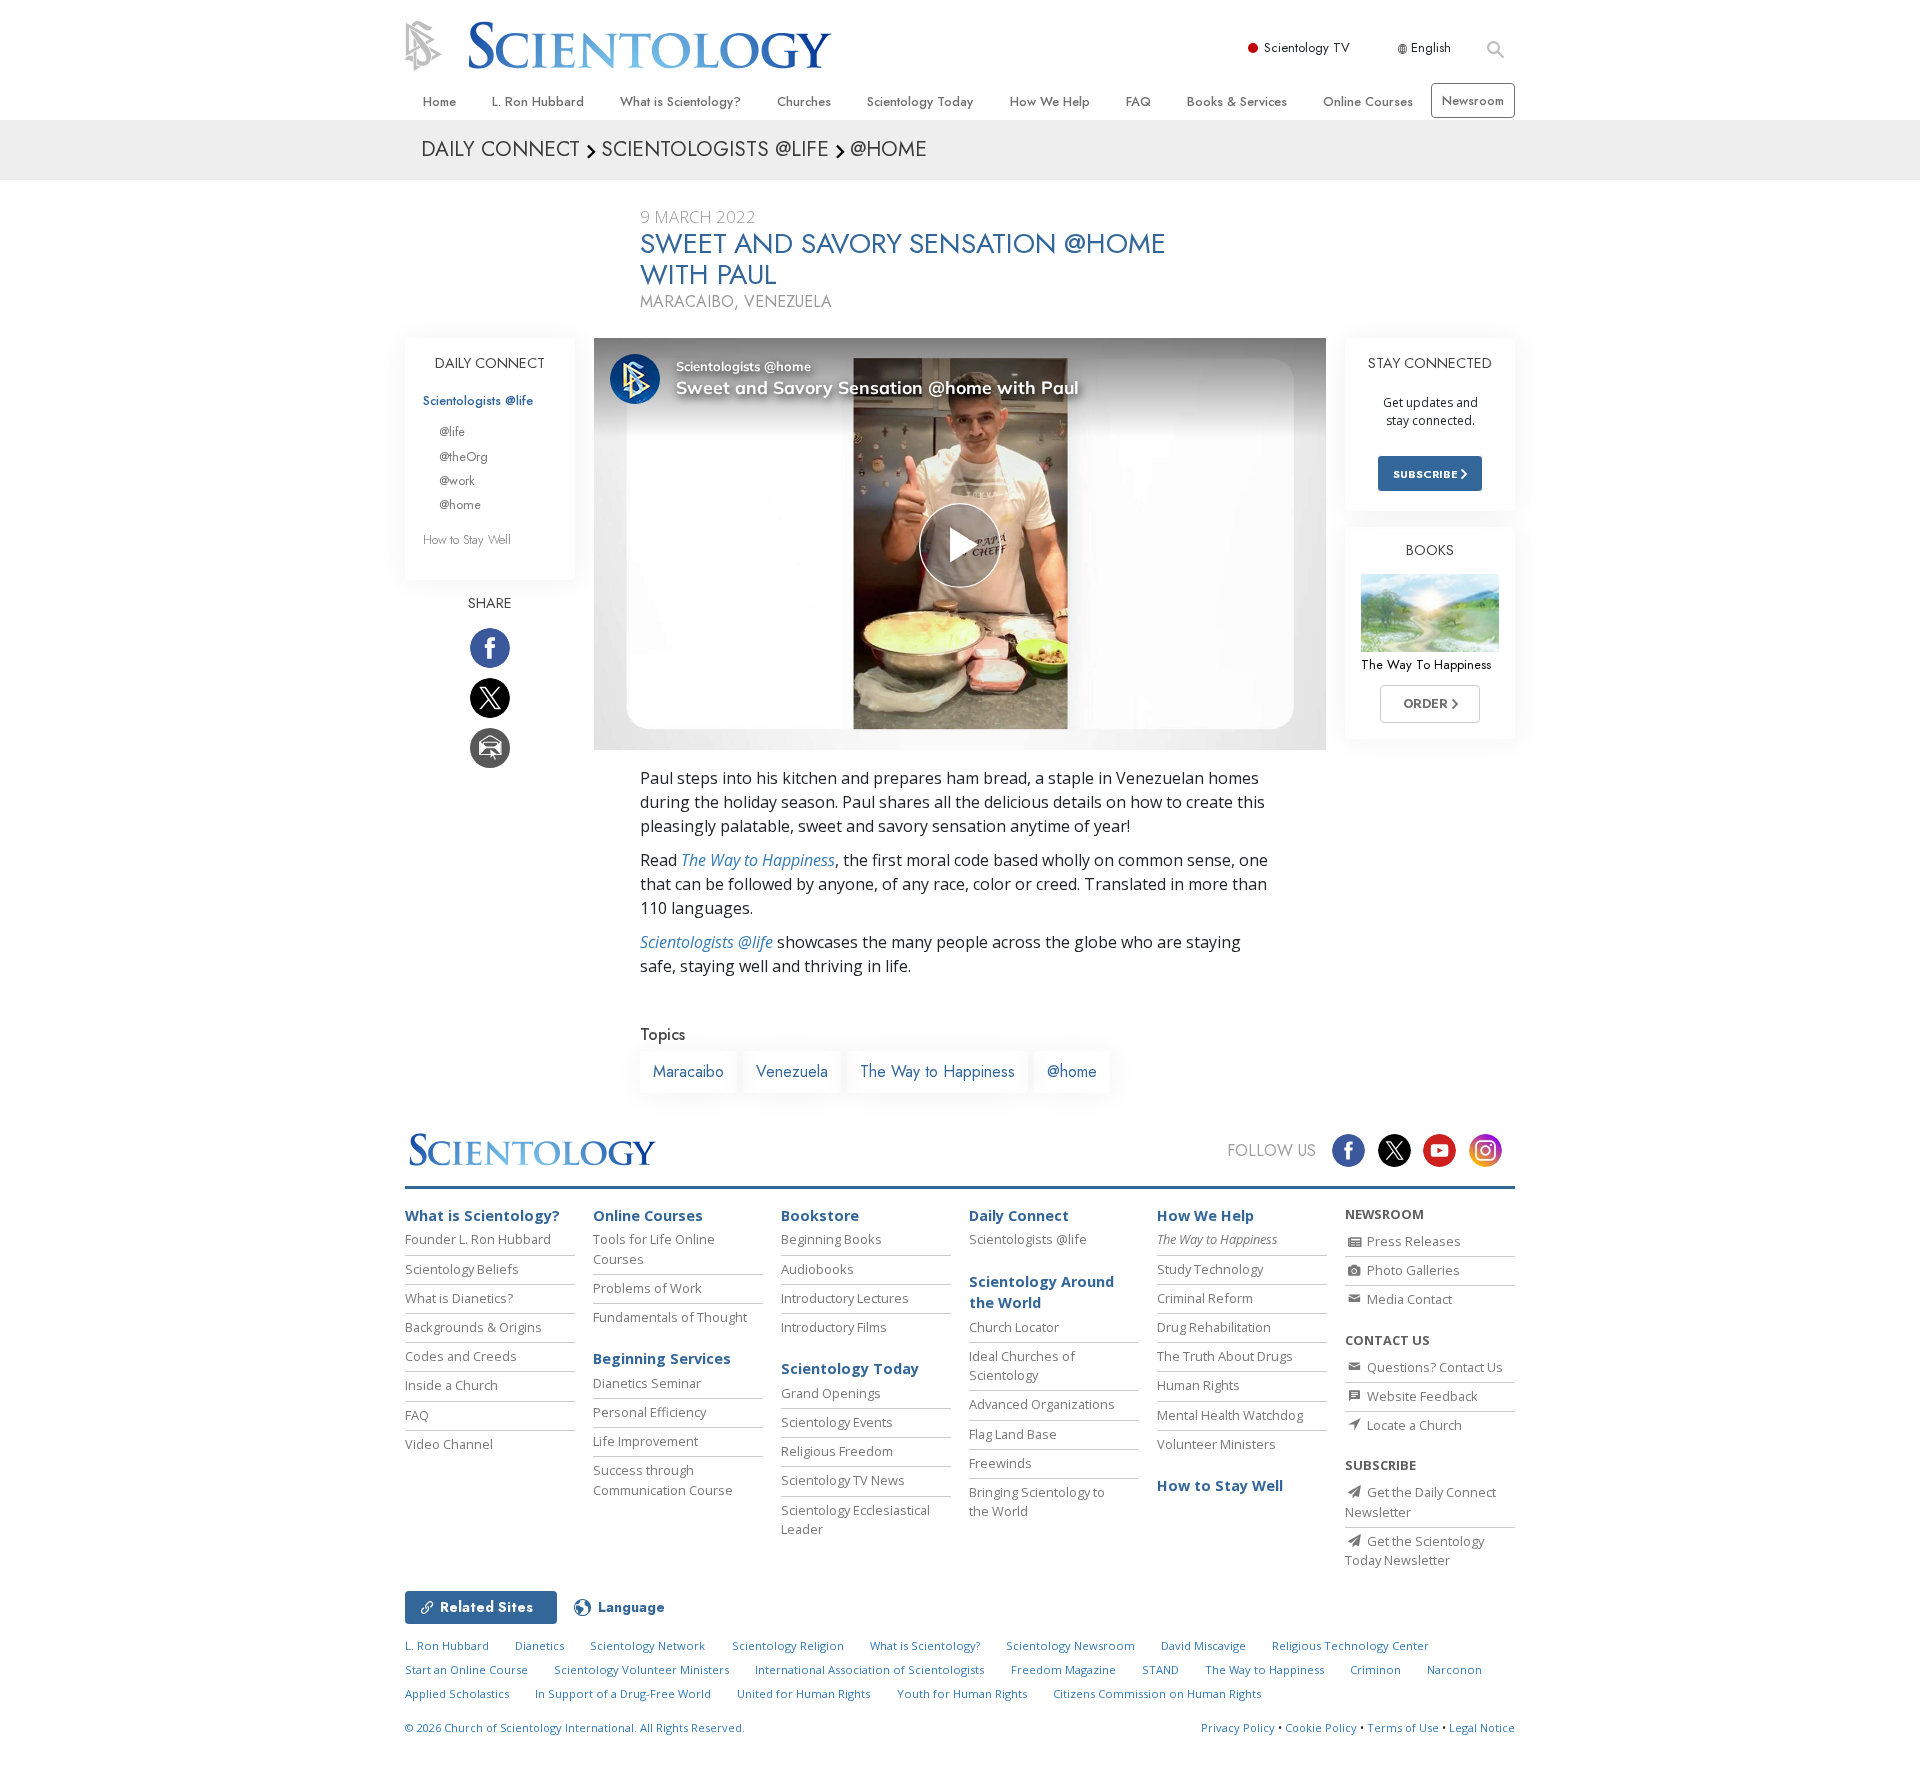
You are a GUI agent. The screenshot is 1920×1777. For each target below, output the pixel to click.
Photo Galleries (1412, 1270)
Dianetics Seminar (647, 1383)
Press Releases (1412, 1241)
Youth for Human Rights (962, 1693)
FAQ (1138, 101)
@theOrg (463, 456)
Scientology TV (1307, 47)
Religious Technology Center (1350, 1645)
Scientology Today (920, 101)
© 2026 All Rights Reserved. (575, 1727)
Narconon (1454, 1669)
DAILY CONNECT (490, 363)
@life (452, 431)
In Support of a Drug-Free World (623, 1693)
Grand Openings (831, 1393)
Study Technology (1210, 1269)
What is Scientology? (680, 101)
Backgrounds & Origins (473, 1327)
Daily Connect (1019, 1215)
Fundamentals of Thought (670, 1317)
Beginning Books (831, 1239)
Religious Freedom (837, 1451)
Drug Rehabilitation (1214, 1327)
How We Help (1050, 101)
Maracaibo (688, 1071)
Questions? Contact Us (1433, 1367)
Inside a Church (451, 1385)
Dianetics (539, 1645)
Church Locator (1014, 1327)
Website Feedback (1421, 1396)
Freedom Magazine (1063, 1669)
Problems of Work (647, 1288)
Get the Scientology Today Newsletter (1414, 1550)
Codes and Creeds (461, 1356)
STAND (1160, 1669)
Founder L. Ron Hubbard (478, 1239)
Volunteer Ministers (1216, 1444)
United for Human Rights (803, 1693)
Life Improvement (645, 1441)
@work (457, 480)
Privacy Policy (1238, 1727)
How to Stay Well (467, 539)
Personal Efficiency (649, 1412)
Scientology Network (647, 1645)
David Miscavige (1203, 1645)
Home (439, 101)
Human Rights (1198, 1385)
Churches (804, 101)
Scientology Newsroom (1070, 1645)
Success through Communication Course (663, 1479)
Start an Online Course (466, 1669)
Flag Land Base (1013, 1434)
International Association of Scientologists (869, 1669)
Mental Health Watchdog (1230, 1415)
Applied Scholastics (457, 1693)
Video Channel (449, 1444)
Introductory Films (834, 1327)
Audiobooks (817, 1269)
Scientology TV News (843, 1480)
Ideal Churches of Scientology (1022, 1365)
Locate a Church (1413, 1425)
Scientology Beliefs (462, 1269)
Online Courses (1368, 101)
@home (1072, 1071)
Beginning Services (662, 1358)
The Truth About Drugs (1225, 1356)
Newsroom (1473, 100)
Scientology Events (837, 1422)
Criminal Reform (1205, 1298)
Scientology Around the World (1041, 1292)
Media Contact (1408, 1299)
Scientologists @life (478, 400)
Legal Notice (1482, 1727)
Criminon (1375, 1669)
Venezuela (792, 1071)
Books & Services (1237, 101)
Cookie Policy (1321, 1727)
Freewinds (1000, 1463)
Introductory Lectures (845, 1298)
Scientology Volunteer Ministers (641, 1669)
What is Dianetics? (459, 1298)
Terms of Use (1403, 1727)
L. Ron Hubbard (538, 101)
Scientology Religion (788, 1645)
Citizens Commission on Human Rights (1157, 1693)
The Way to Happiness (758, 860)
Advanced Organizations (1042, 1404)
